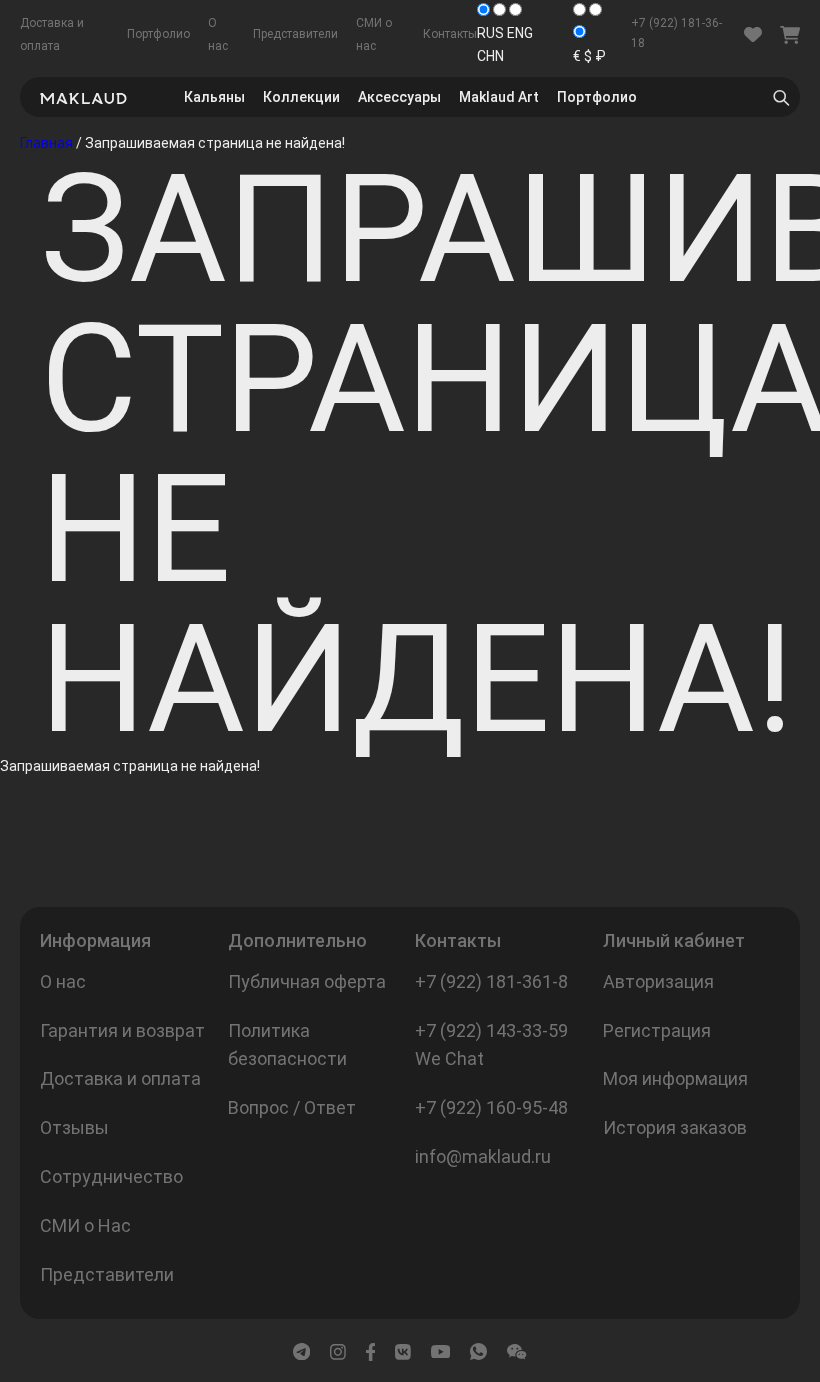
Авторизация (658, 981)
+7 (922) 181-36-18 (676, 32)
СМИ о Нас (85, 1225)
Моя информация (675, 1078)
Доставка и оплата (120, 1078)
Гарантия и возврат (122, 1030)
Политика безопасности (287, 1045)
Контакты (450, 34)
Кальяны (214, 97)
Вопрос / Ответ (292, 1107)
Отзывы (74, 1127)
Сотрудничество (111, 1176)
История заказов (675, 1127)
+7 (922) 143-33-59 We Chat (491, 1045)
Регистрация (657, 1030)
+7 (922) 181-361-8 (491, 981)
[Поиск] (780, 97)
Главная (46, 143)
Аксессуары (399, 97)
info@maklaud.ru (483, 1156)
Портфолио (158, 34)
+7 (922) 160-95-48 (491, 1107)
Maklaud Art (499, 97)
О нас (63, 981)
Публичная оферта (307, 981)
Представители (295, 34)
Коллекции (301, 97)
